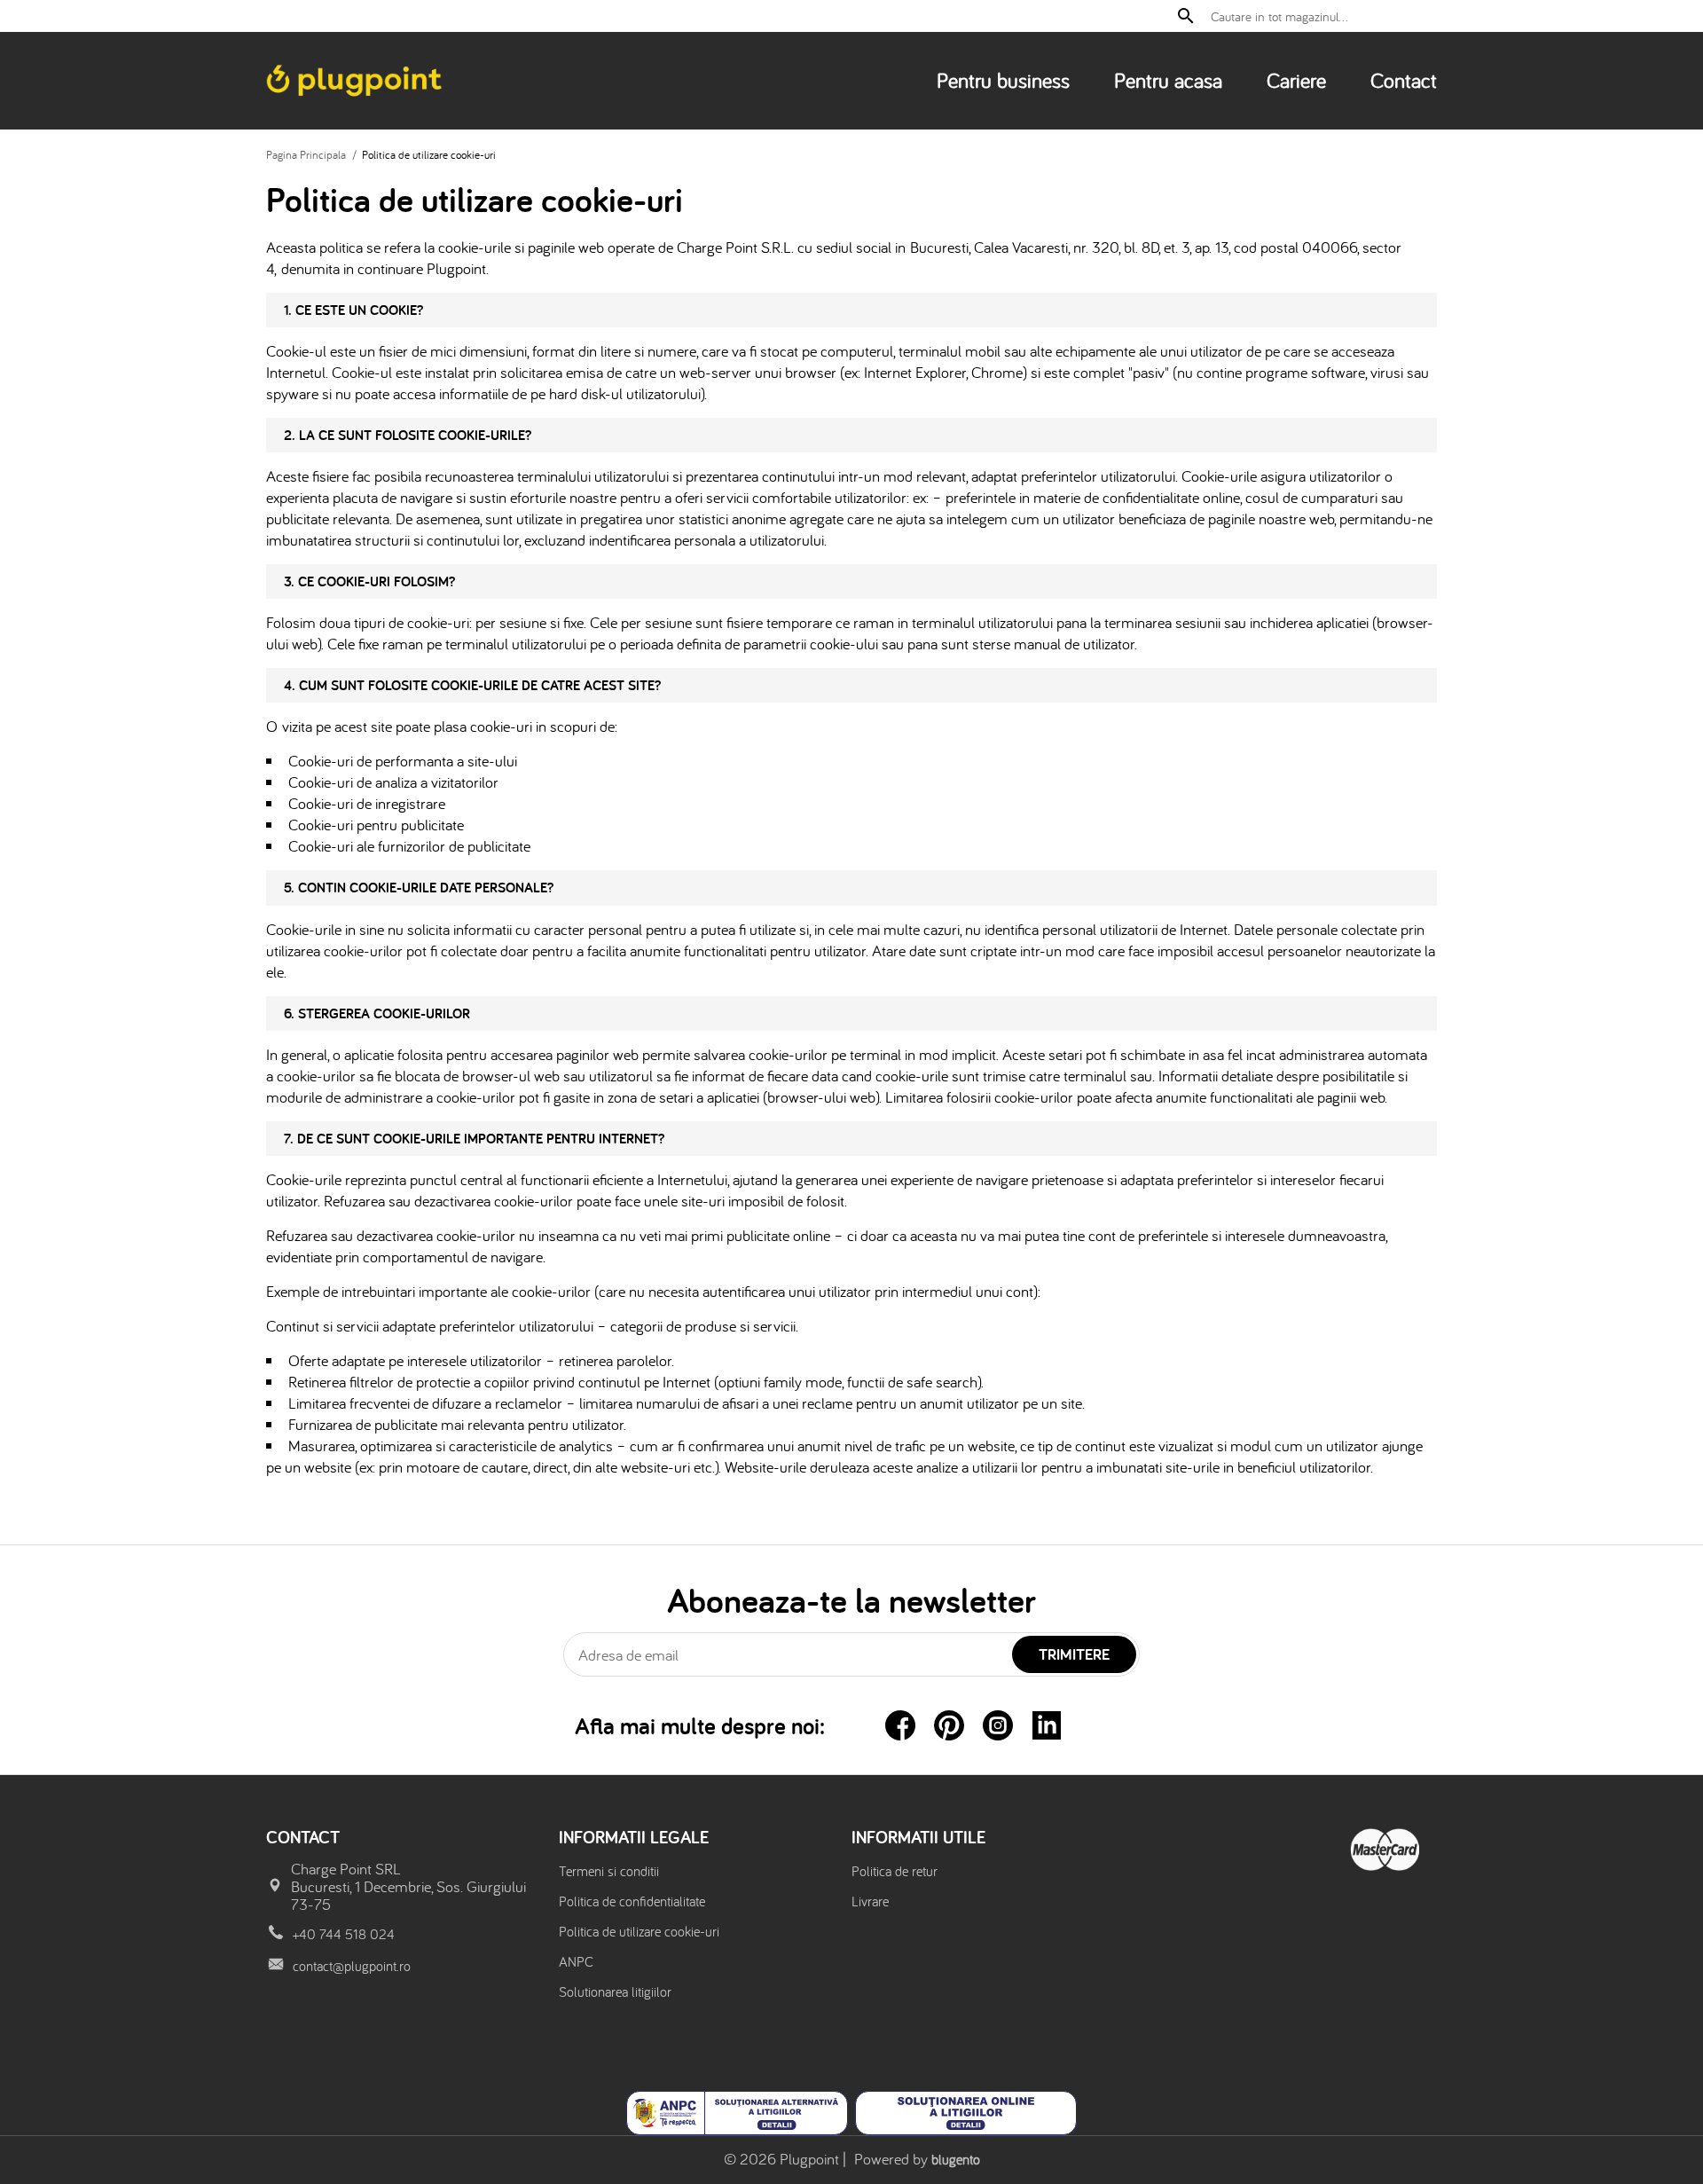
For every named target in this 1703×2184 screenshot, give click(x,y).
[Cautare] (1186, 16)
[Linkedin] (1047, 1725)
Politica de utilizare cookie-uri (639, 1931)
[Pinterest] (949, 1725)
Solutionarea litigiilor (615, 1992)
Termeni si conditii (609, 1871)
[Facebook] (900, 1725)
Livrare (870, 1901)
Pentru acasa (1168, 80)
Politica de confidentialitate (632, 1901)
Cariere (1296, 80)
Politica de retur (895, 1871)
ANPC (576, 1961)
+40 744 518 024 (344, 1934)
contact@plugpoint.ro (352, 1966)
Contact (1404, 80)
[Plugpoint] (356, 81)
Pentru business (1003, 80)
